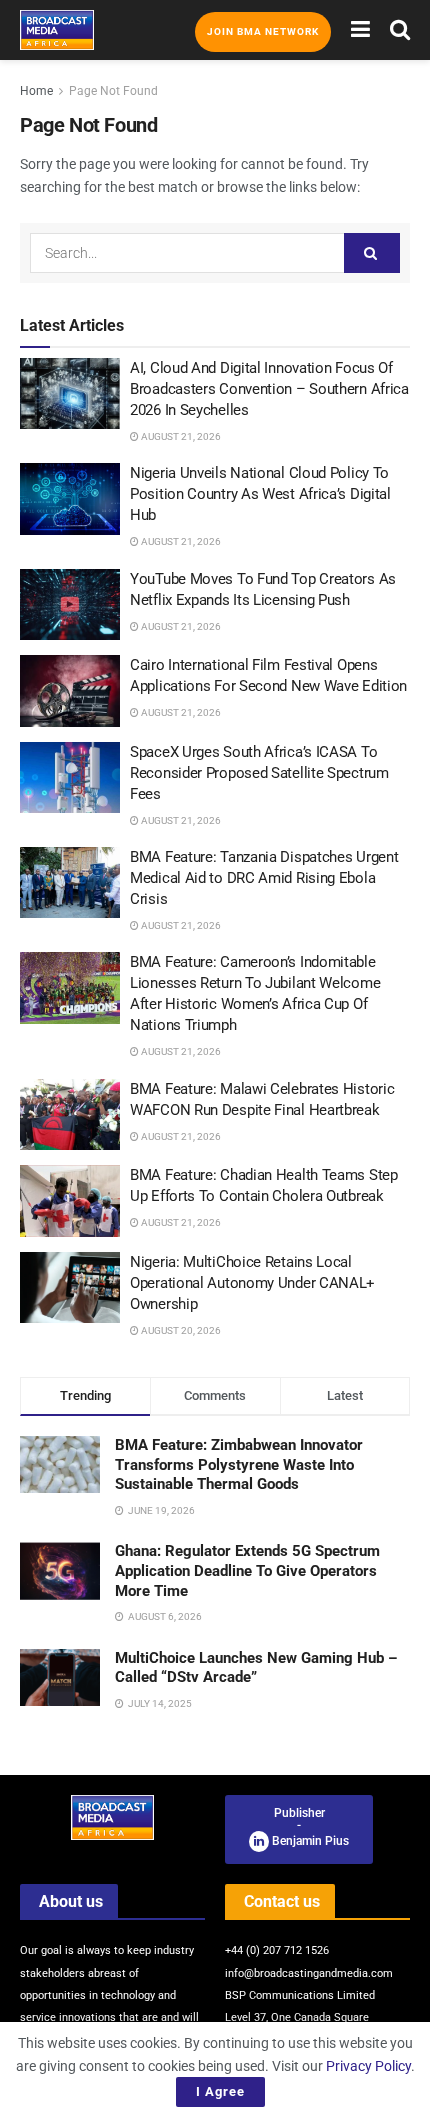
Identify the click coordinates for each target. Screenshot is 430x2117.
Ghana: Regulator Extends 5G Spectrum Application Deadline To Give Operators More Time (247, 1570)
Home (36, 91)
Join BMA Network (263, 31)
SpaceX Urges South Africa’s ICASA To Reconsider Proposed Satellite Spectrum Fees (259, 773)
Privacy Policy (368, 2066)
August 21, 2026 (180, 436)
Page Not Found (113, 91)
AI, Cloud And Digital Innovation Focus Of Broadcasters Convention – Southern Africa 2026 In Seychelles (269, 389)
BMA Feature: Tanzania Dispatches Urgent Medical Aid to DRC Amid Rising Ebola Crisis (264, 878)
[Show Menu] (360, 30)
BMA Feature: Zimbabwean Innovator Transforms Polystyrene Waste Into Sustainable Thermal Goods (239, 1464)
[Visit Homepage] (57, 30)
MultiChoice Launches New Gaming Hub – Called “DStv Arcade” (256, 1668)
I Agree (220, 2091)
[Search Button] (400, 30)
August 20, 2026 (180, 1330)
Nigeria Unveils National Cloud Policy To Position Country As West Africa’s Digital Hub (260, 494)
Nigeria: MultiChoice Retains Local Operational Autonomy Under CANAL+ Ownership (252, 1283)
